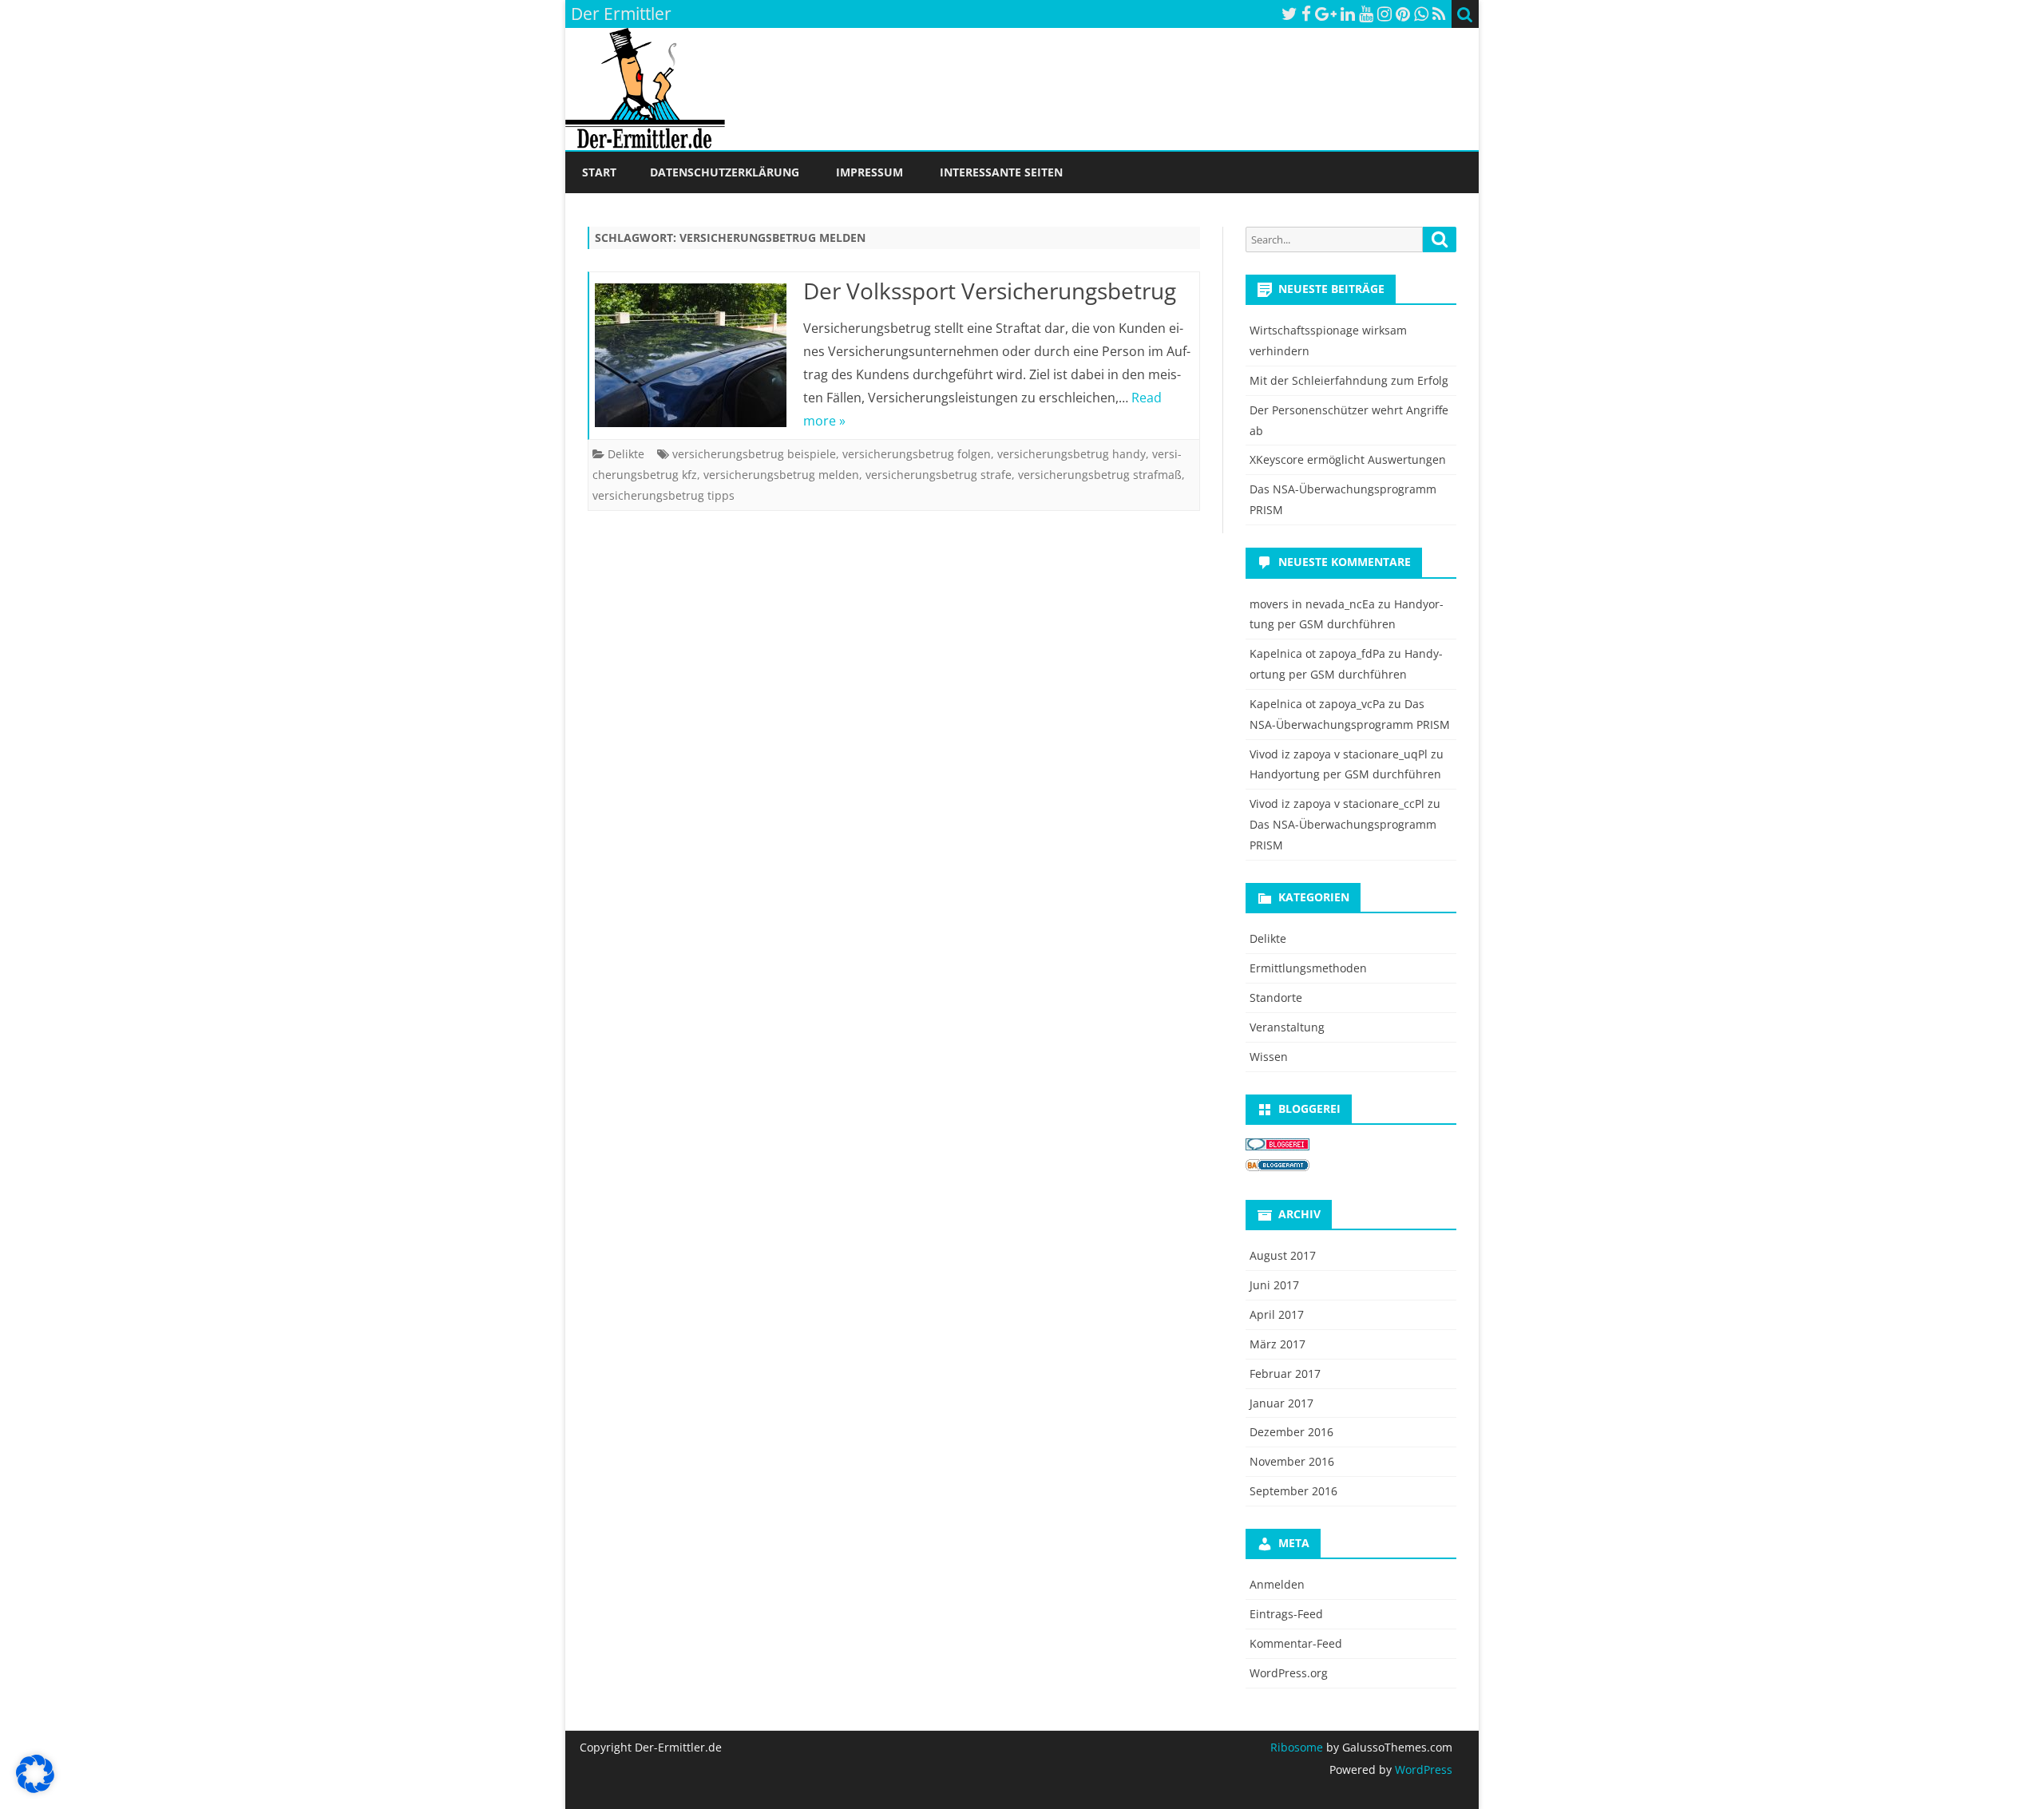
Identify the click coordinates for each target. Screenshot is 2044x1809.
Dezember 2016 (1291, 1432)
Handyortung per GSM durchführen (1345, 774)
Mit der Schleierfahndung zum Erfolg (1349, 380)
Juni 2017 (1274, 1285)
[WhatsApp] (1421, 14)
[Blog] (1277, 1167)
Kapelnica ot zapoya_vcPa (1317, 704)
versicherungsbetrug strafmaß (1100, 475)
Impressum (869, 172)
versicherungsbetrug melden (781, 475)
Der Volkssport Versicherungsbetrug (990, 291)
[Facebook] (1306, 14)
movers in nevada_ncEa (1312, 604)
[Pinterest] (1403, 14)
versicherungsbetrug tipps (664, 495)
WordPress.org (1289, 1673)
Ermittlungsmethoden (1308, 968)
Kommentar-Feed (1296, 1643)
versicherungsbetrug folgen (917, 454)
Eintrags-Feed (1286, 1614)
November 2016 (1292, 1461)
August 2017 (1283, 1255)
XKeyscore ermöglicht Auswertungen (1348, 459)
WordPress (1422, 1769)
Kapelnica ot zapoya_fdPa (1317, 653)
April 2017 (1277, 1314)
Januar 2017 (1281, 1403)
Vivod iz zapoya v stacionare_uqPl (1339, 754)
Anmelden (1277, 1584)
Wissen (1269, 1057)
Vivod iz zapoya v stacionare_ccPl (1337, 804)
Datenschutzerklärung (725, 172)
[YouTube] (1366, 14)
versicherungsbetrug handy (1072, 454)
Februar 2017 (1285, 1374)
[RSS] (1439, 14)
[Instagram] (1384, 14)
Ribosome (1297, 1747)
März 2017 (1277, 1344)
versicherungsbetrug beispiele (754, 454)
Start (599, 172)
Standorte (1276, 998)
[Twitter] (1289, 14)
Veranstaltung (1287, 1027)
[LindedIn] (1348, 14)
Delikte (626, 454)
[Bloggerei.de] (1277, 1146)
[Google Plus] (1326, 14)
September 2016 (1293, 1491)
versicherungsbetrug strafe (939, 475)
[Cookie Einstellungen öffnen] (35, 1788)
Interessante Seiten (1001, 172)
